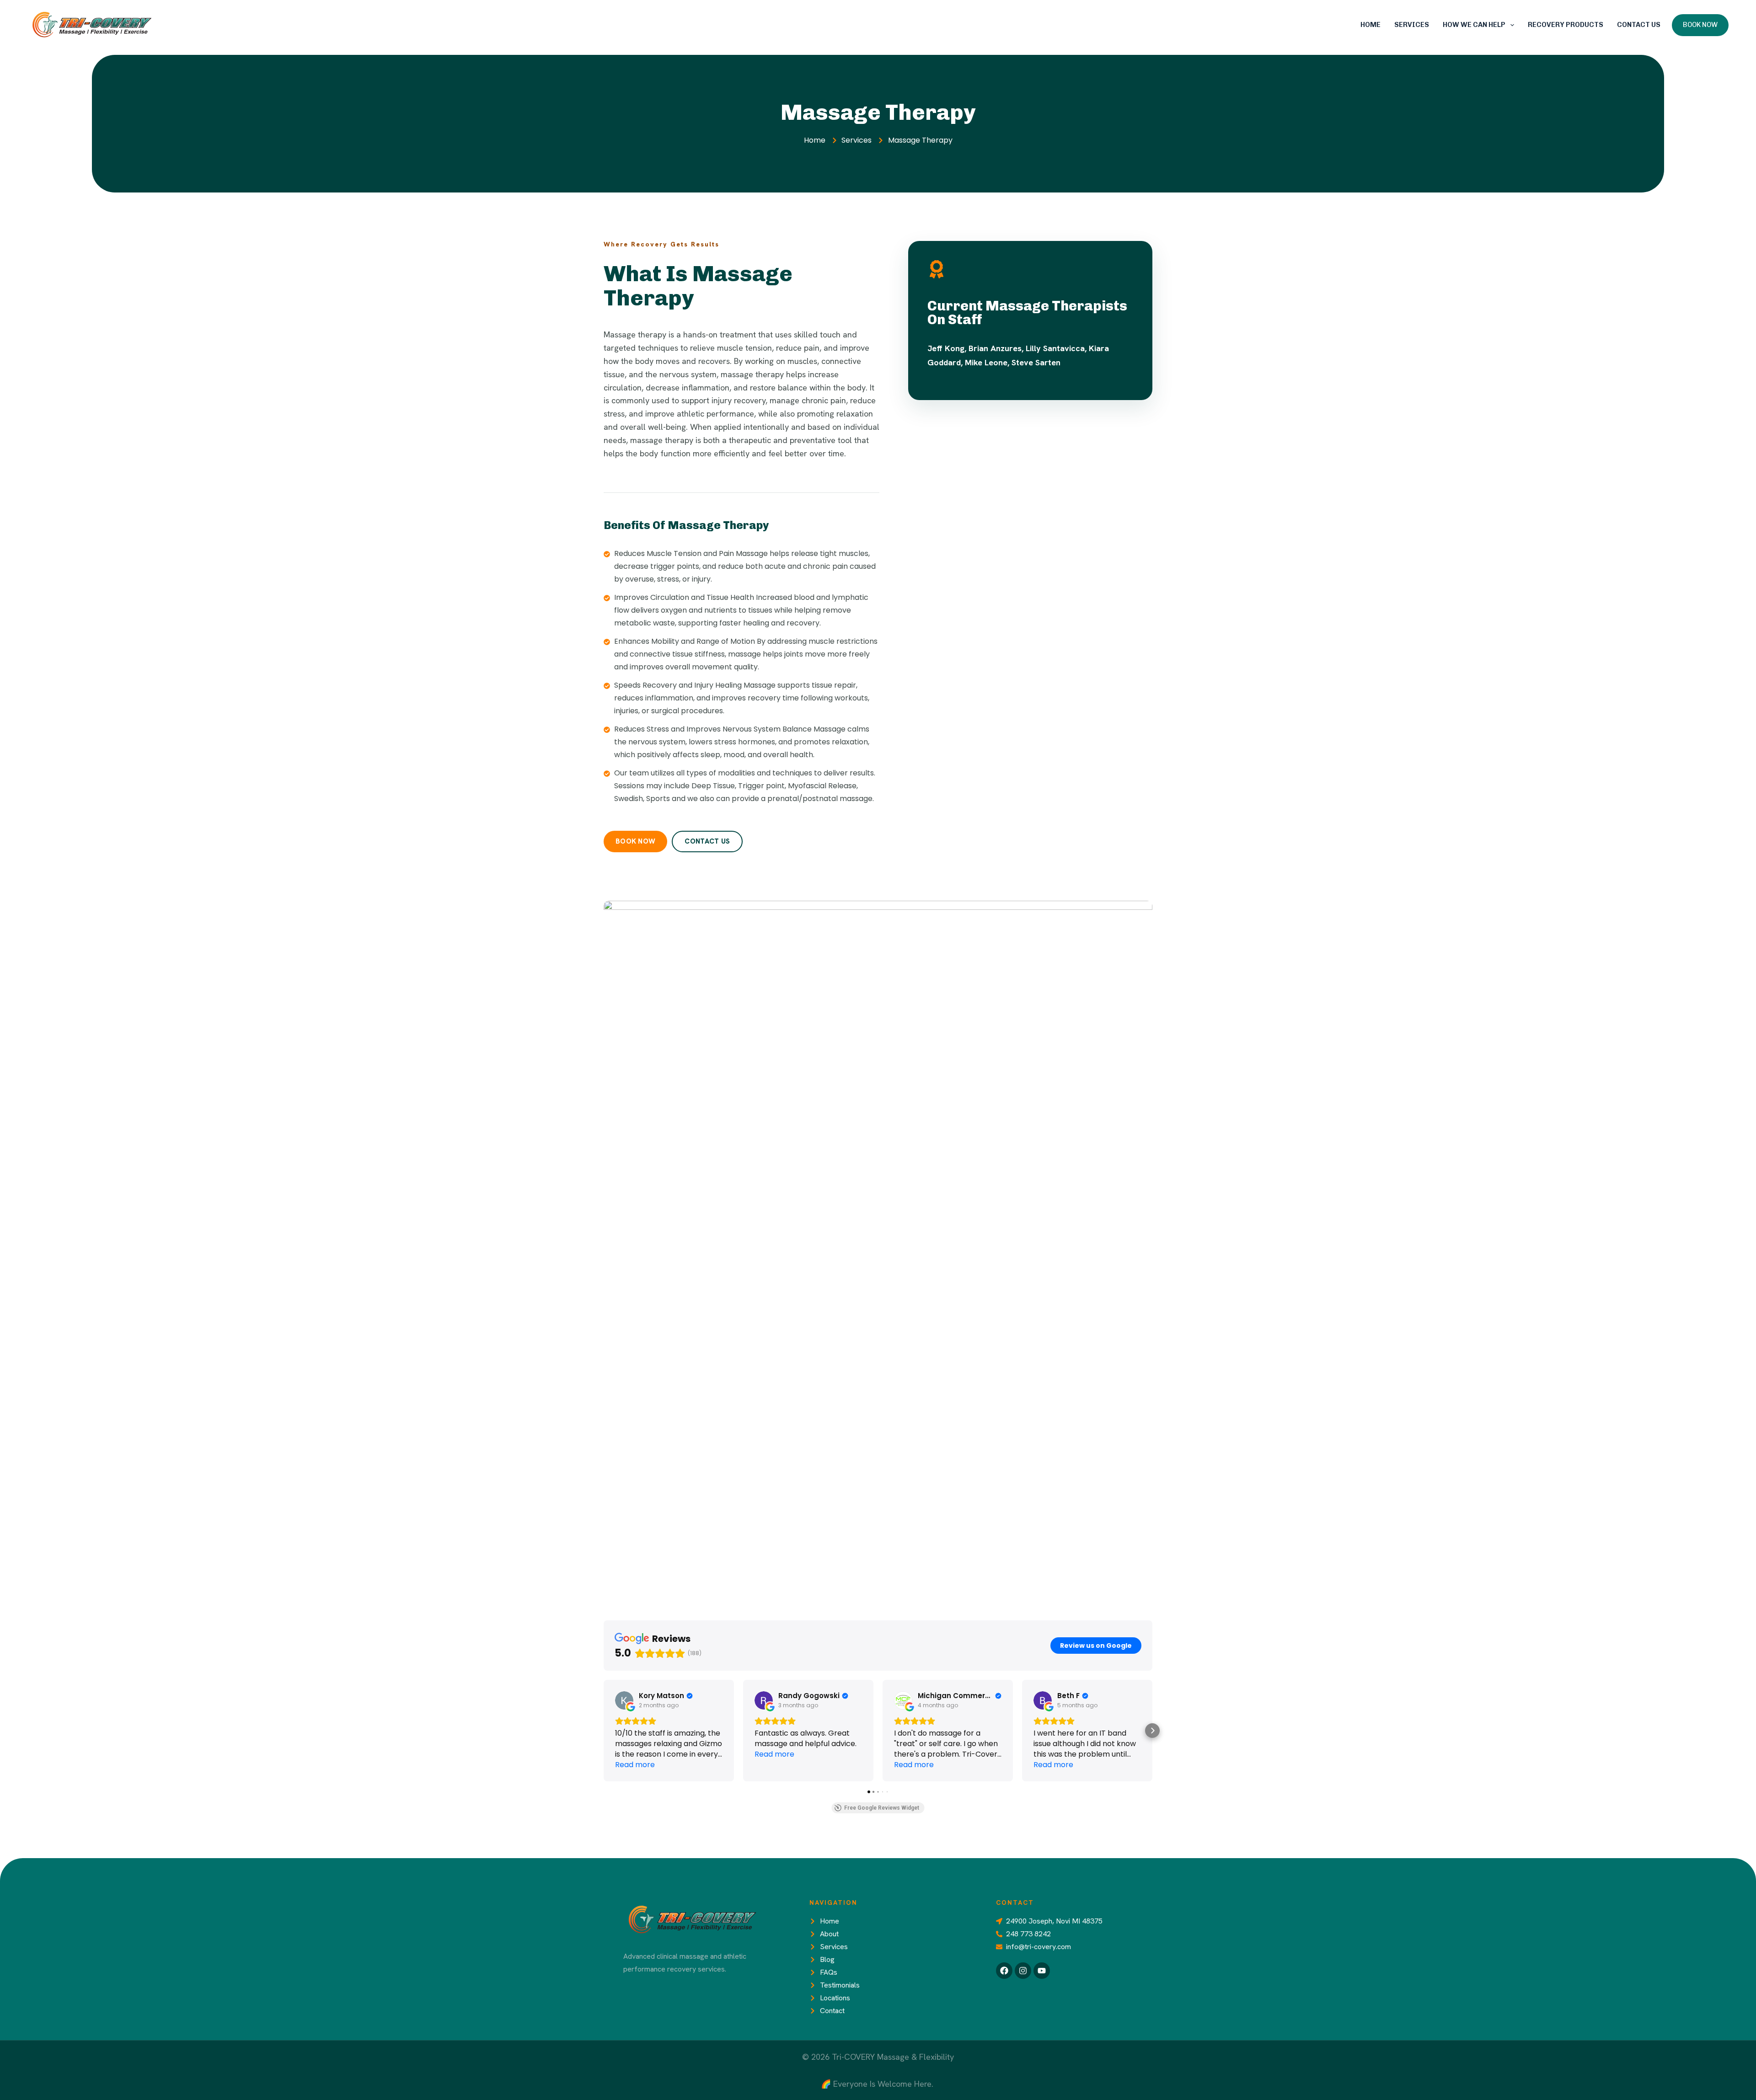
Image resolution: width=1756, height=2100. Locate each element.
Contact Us (1639, 25)
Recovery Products (1566, 25)
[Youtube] (1042, 1971)
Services (1412, 25)
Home (1371, 25)
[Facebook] (1004, 1971)
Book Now (1700, 25)
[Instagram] (1023, 1971)
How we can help (1474, 25)
